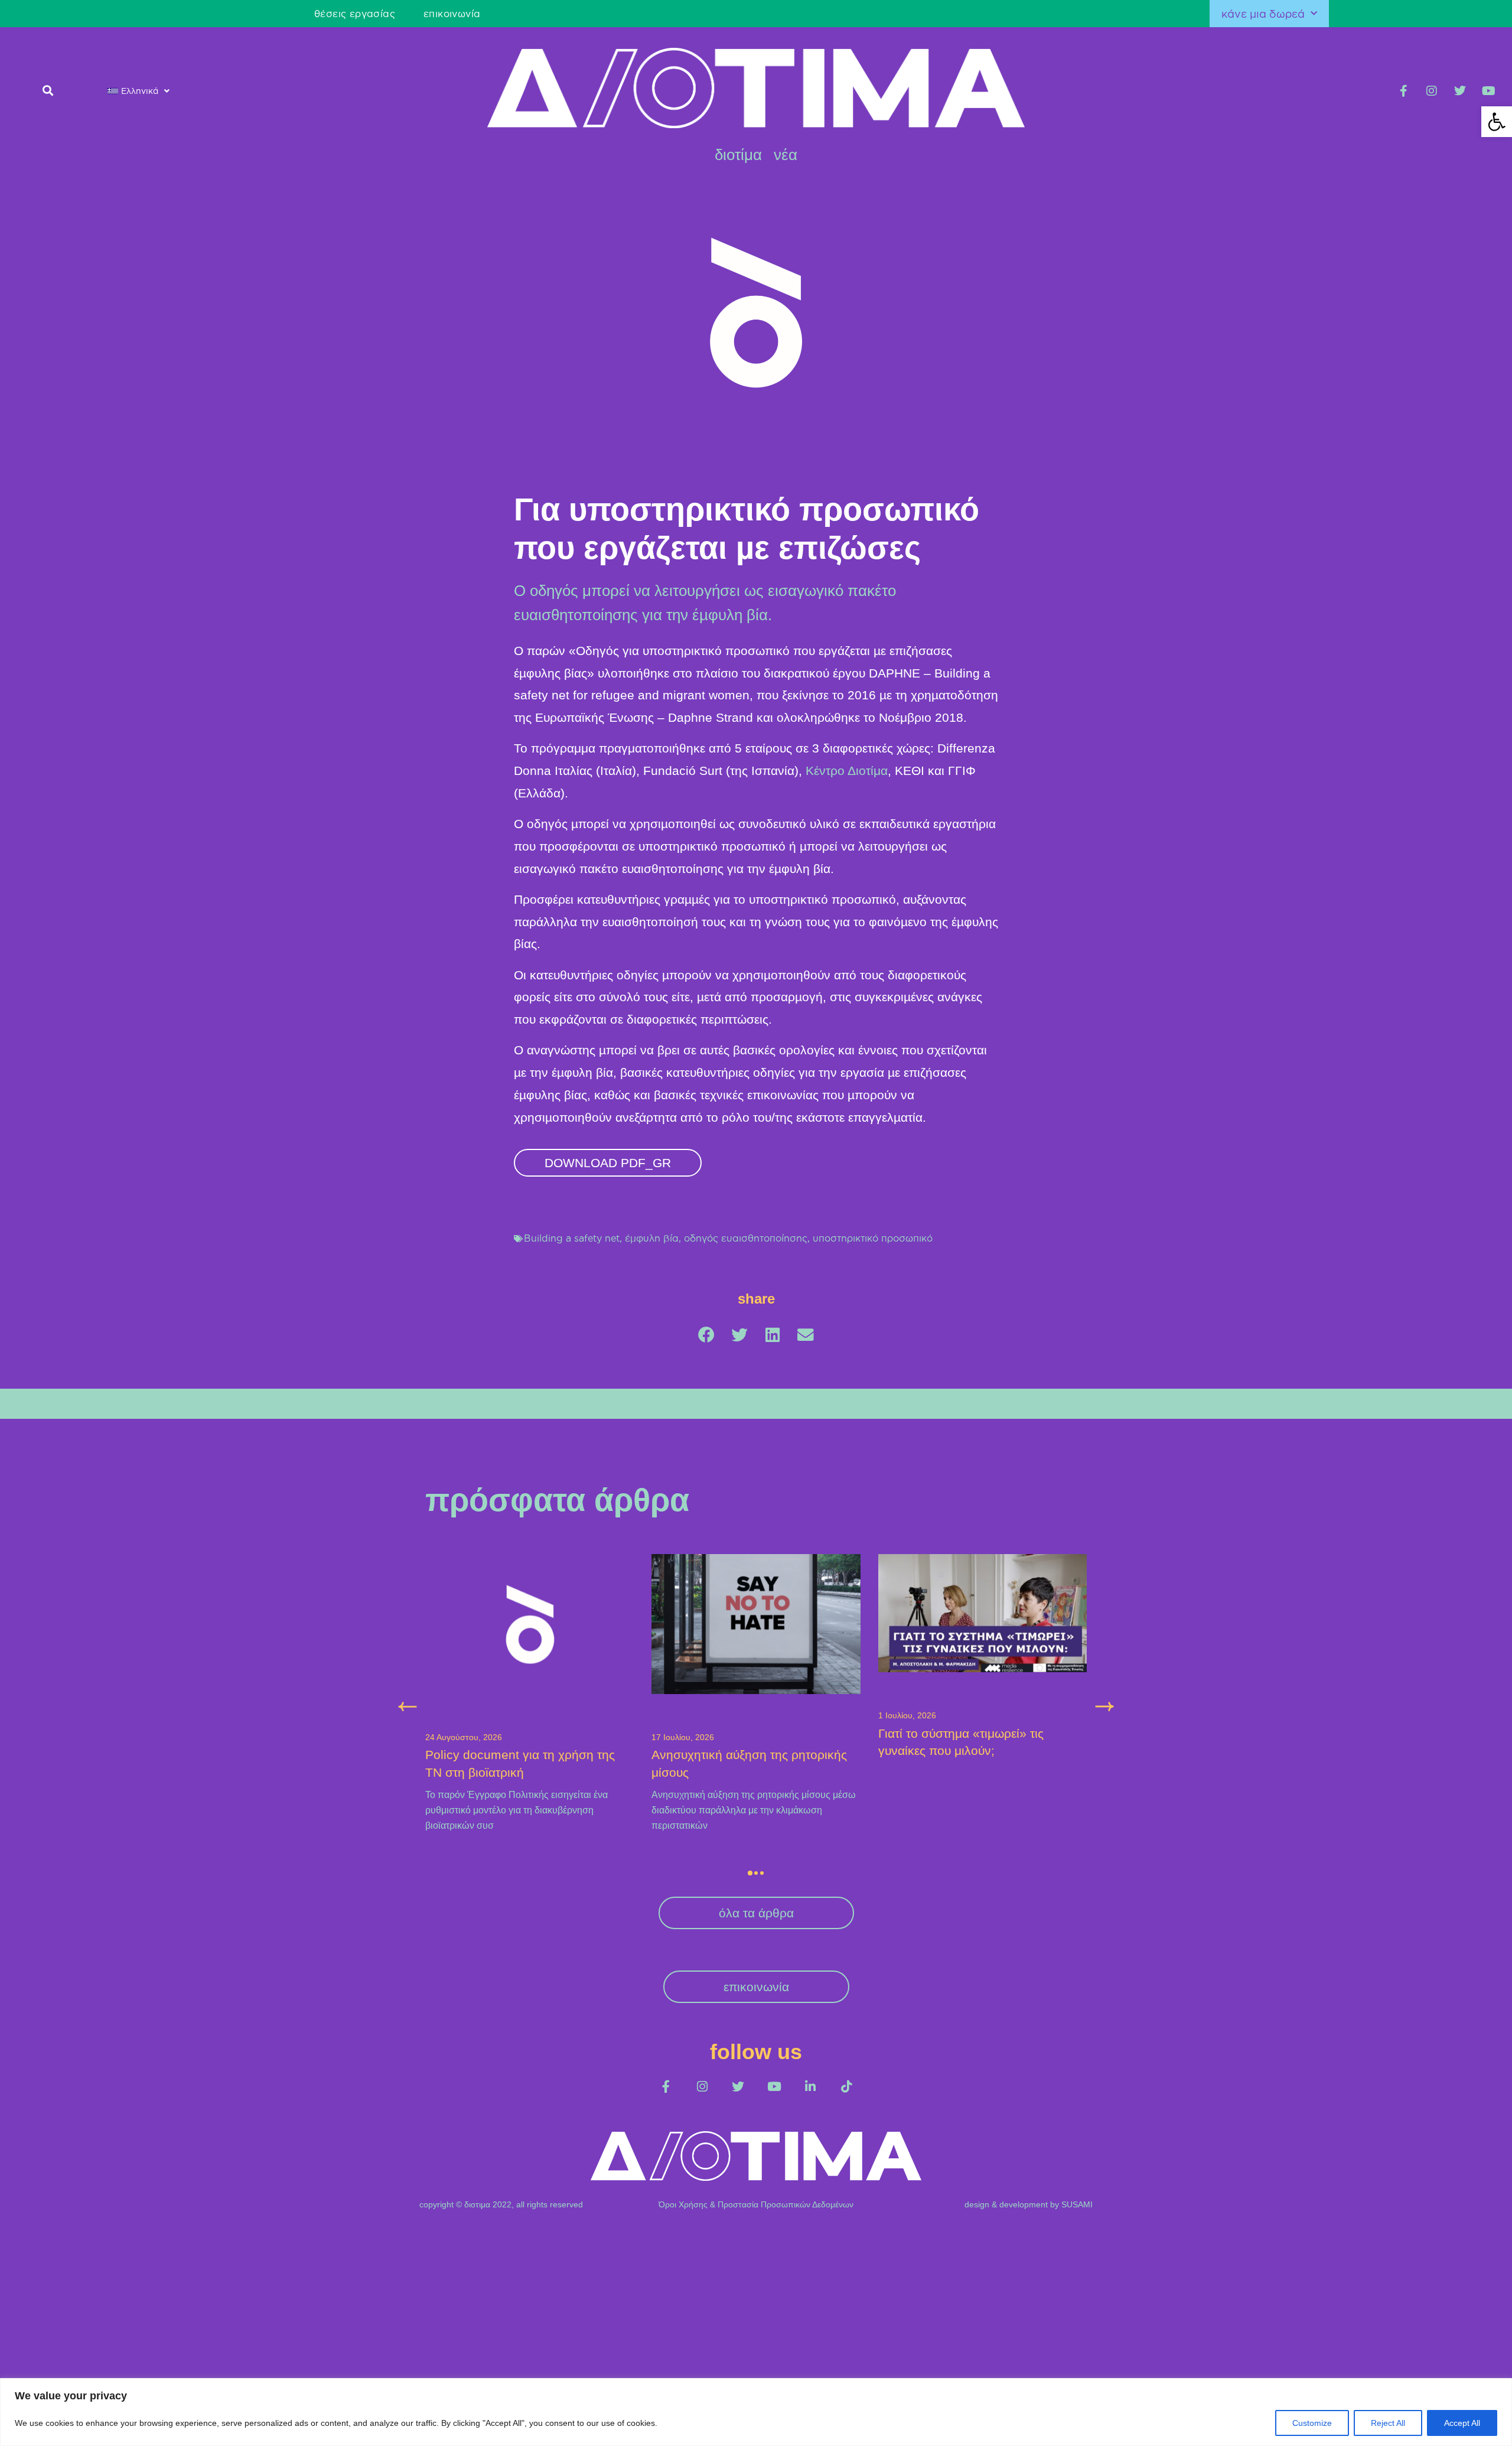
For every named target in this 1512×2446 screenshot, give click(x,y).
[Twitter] (1460, 91)
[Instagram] (1432, 91)
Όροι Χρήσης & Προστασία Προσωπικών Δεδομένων (756, 2204)
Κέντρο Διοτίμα (847, 771)
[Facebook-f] (1403, 91)
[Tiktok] (846, 2087)
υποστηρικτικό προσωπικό (873, 1238)
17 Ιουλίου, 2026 (683, 1737)
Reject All (1388, 2423)
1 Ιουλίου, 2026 (907, 1716)
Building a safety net (572, 1238)
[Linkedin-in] (810, 2087)
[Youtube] (1488, 91)
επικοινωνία (452, 14)
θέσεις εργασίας (355, 14)
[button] (1497, 122)
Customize (1312, 2423)
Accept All (1462, 2423)
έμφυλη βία (652, 1238)
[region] (756, 2412)
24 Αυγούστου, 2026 (464, 1737)
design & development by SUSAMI (1029, 2204)
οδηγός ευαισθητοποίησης (746, 1238)
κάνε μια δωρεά (1263, 14)
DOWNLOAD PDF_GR (608, 1163)
